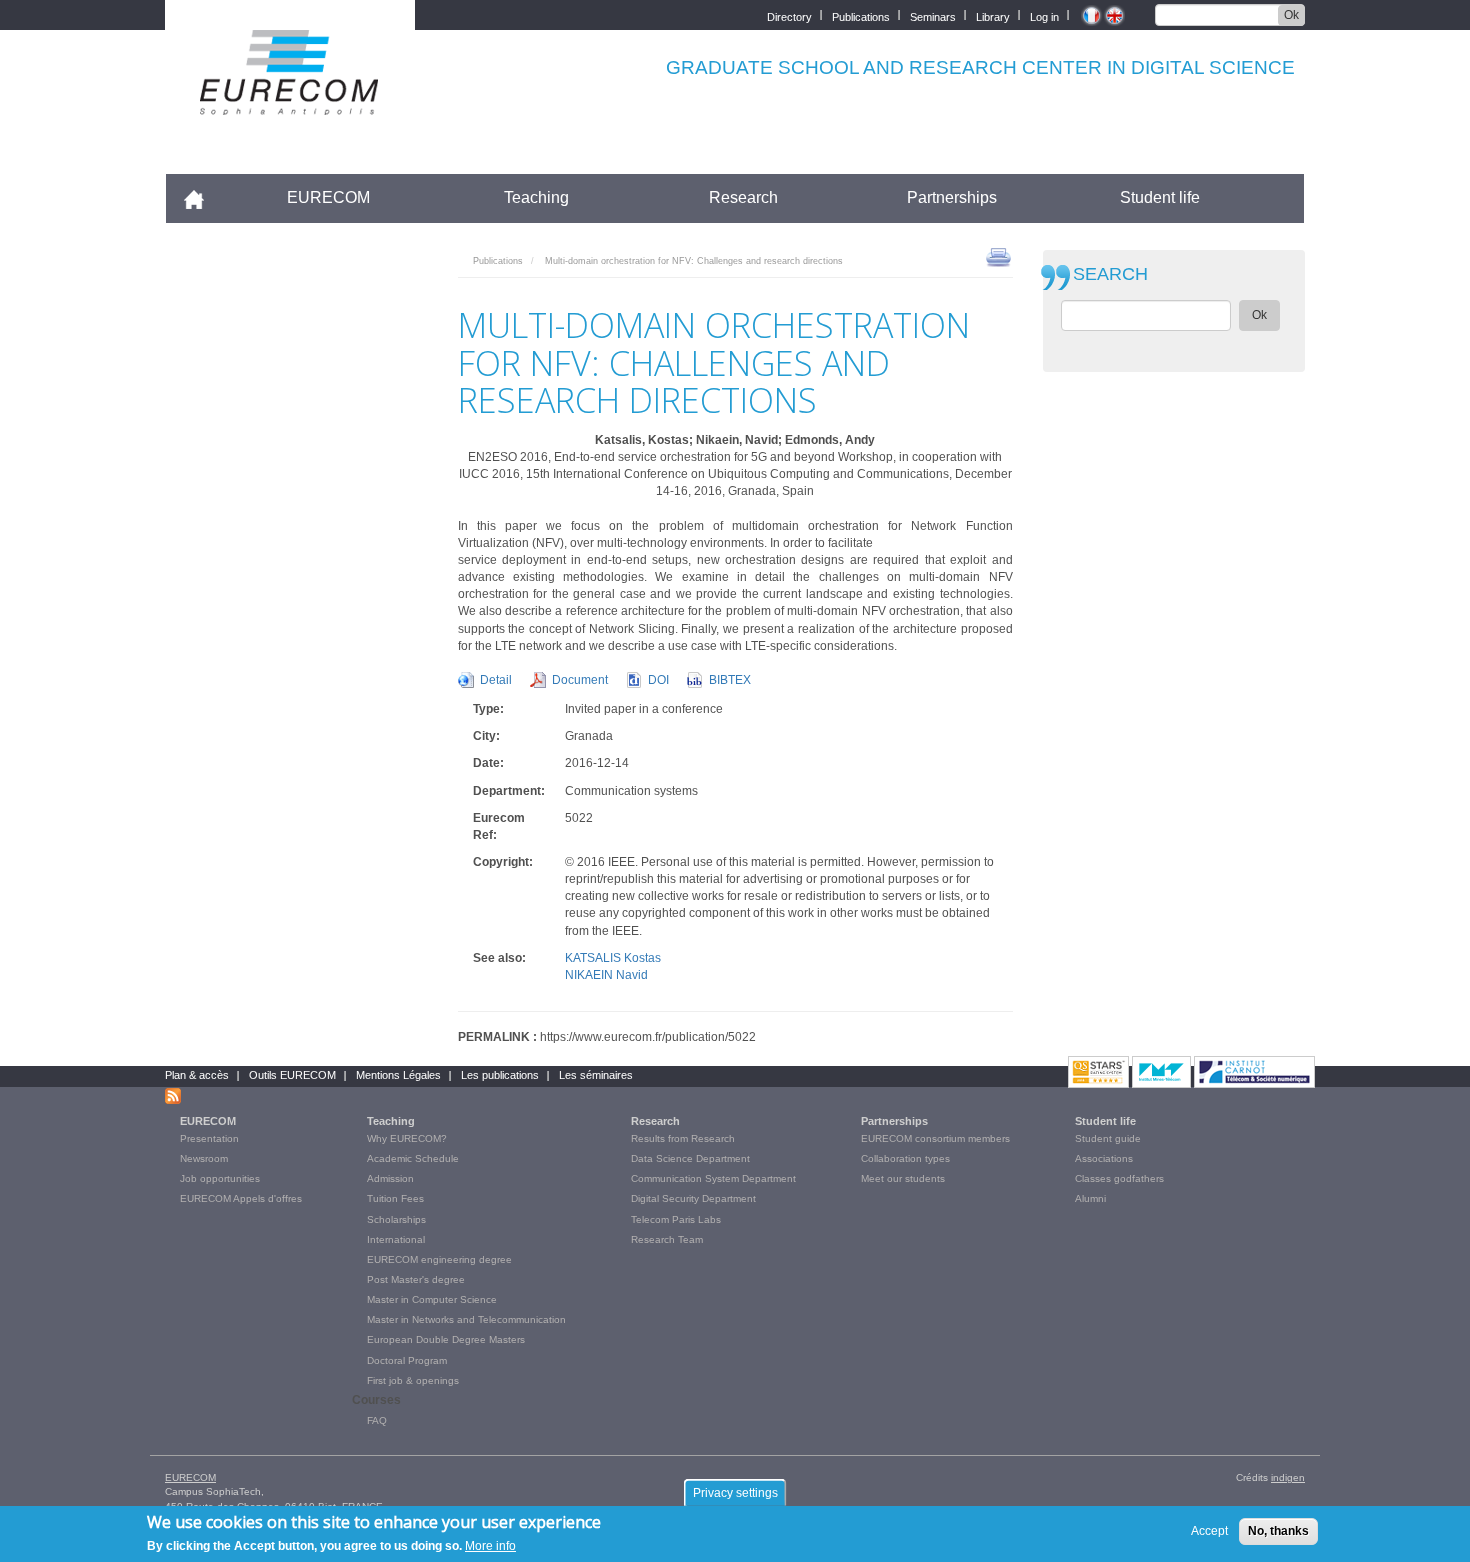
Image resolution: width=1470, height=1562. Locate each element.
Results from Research (683, 1138)
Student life (1160, 197)
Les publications (500, 1075)
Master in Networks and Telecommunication (466, 1319)
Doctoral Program (407, 1360)
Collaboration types (905, 1158)
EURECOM (328, 197)
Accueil (202, 197)
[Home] (290, 101)
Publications (861, 15)
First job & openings (413, 1380)
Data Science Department (690, 1158)
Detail (496, 680)
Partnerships (952, 197)
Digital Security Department (693, 1198)
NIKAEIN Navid (606, 975)
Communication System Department (713, 1178)
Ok (1291, 15)
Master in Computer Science (432, 1299)
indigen (1288, 1477)
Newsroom (204, 1158)
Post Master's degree (416, 1279)
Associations (1104, 1158)
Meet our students (903, 1178)
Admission (390, 1178)
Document (580, 680)
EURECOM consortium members (935, 1138)
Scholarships (396, 1219)
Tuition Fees (395, 1198)
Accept (1209, 1531)
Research (743, 197)
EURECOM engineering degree (439, 1259)
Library (993, 15)
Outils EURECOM (292, 1075)
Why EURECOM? (407, 1138)
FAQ (377, 1420)
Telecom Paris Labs (676, 1219)
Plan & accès (197, 1075)
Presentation (209, 1138)
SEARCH (1110, 274)
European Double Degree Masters (446, 1339)
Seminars (933, 15)
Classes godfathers (1119, 1178)
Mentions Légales (398, 1075)
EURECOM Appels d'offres (241, 1198)
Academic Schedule (413, 1158)
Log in (1044, 15)
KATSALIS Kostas (613, 958)
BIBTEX (730, 680)
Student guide (1108, 1138)
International (396, 1239)
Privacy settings (735, 1493)
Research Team (667, 1239)
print (998, 256)
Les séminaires (596, 1075)
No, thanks (1278, 1531)
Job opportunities (220, 1178)
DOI (658, 680)
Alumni (1090, 1198)
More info (490, 1546)
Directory (789, 15)
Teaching (536, 197)
